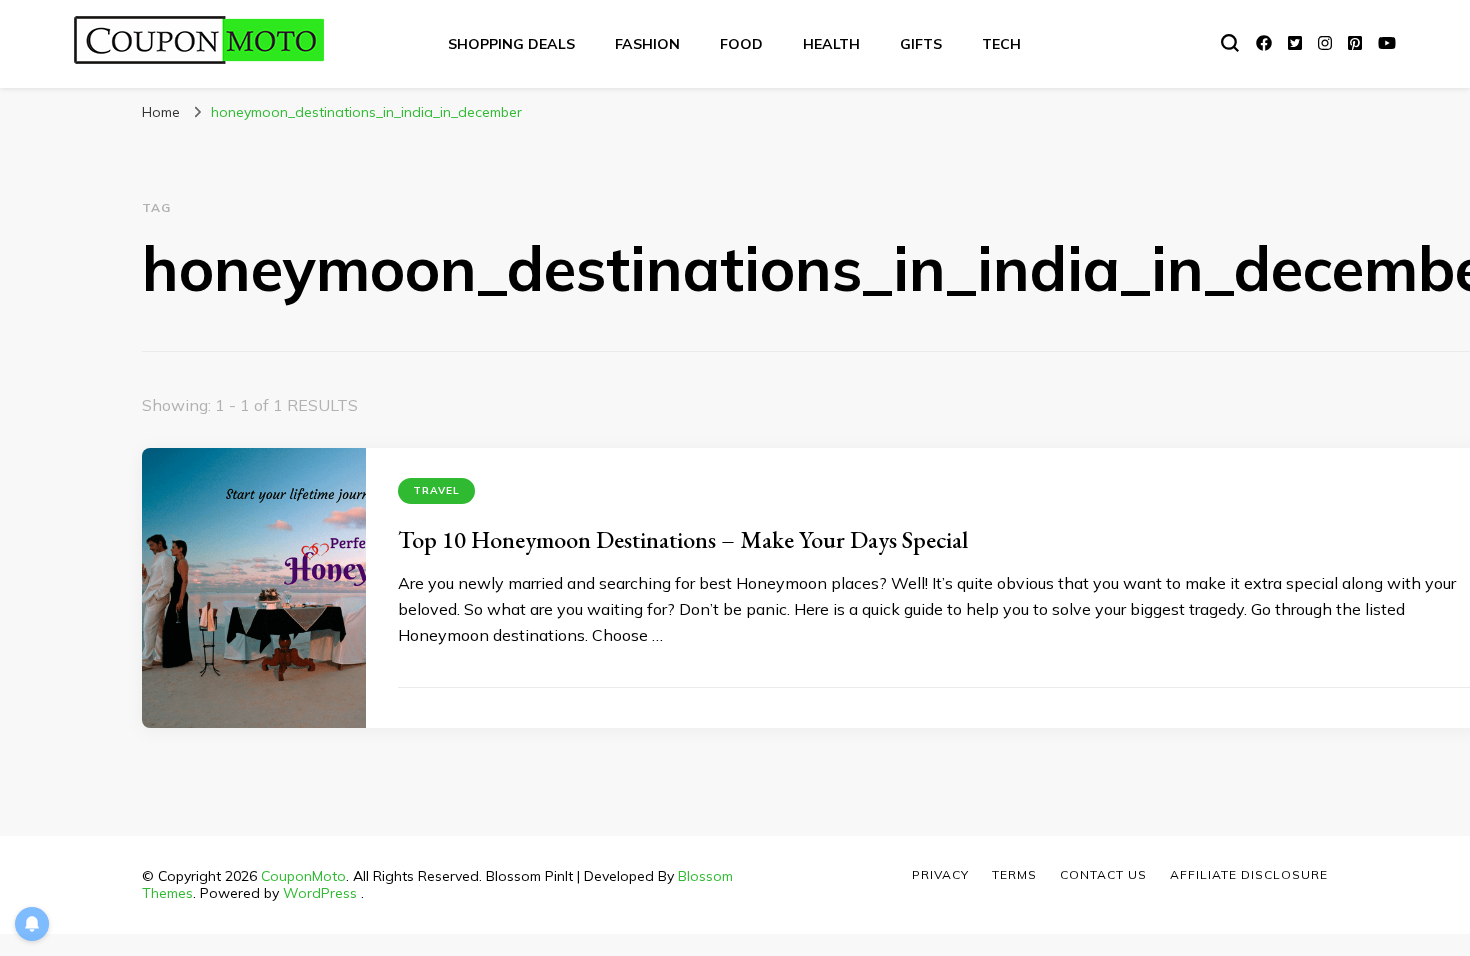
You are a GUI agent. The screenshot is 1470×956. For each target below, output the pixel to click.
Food (741, 44)
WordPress (320, 893)
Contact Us (1103, 874)
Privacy (940, 874)
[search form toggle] (1230, 43)
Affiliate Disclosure (1249, 874)
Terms (1014, 874)
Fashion (647, 44)
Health (831, 44)
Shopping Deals (511, 44)
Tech (1001, 44)
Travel (436, 490)
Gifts (921, 44)
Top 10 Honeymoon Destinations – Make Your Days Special (683, 539)
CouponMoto (303, 876)
